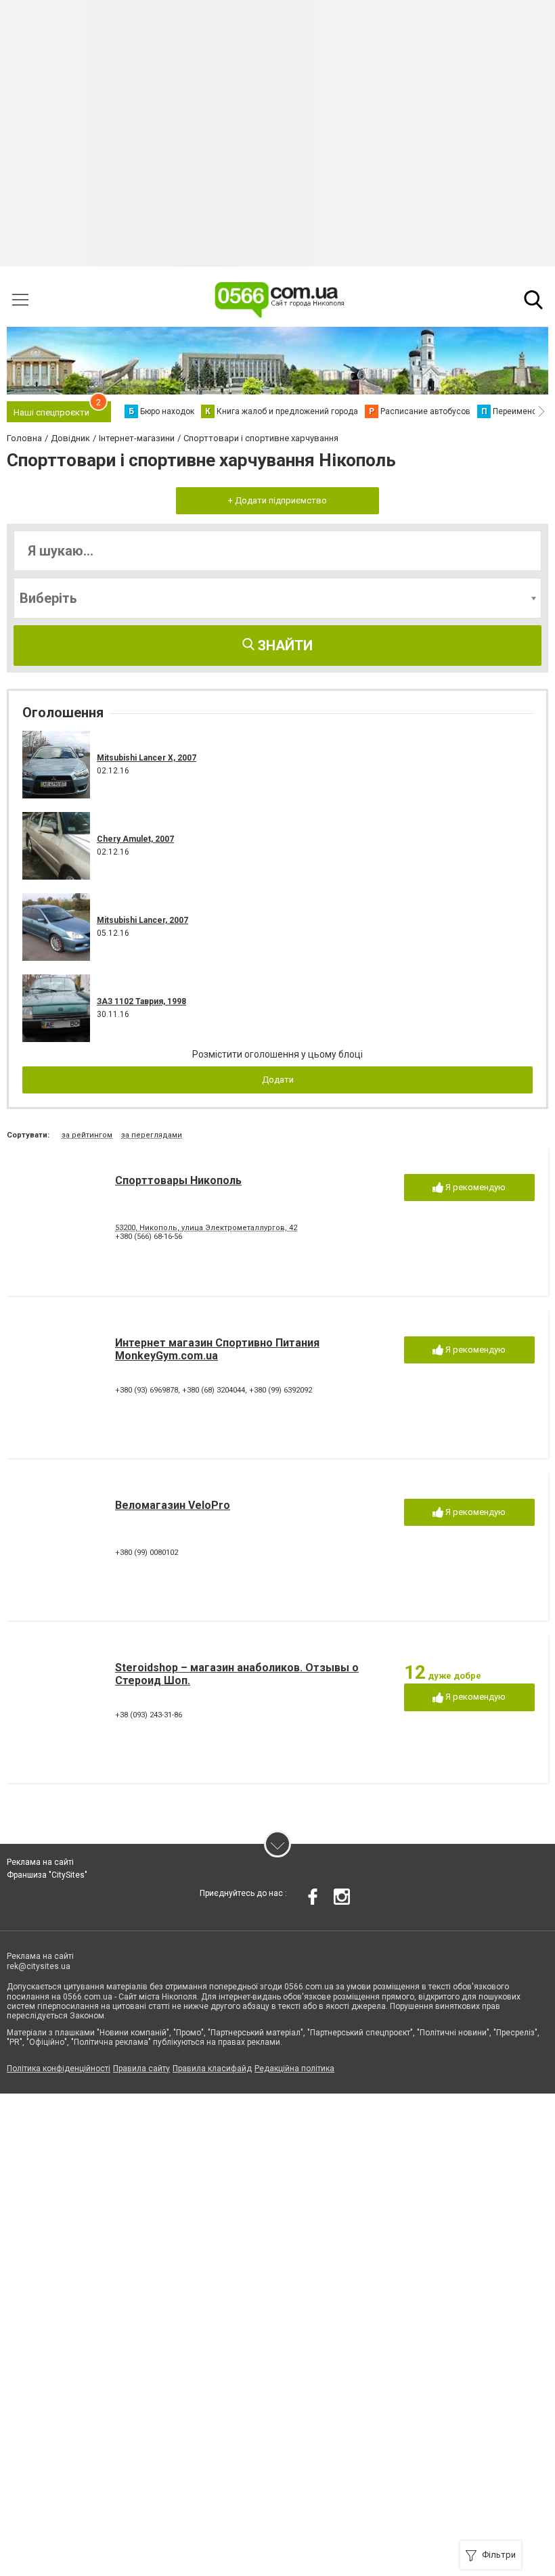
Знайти (284, 646)
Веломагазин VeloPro (173, 1505)
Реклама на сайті (40, 1862)
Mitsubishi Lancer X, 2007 (147, 758)
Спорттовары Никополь (178, 1180)
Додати (278, 1080)
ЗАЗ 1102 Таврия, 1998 (141, 1001)
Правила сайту (141, 2069)
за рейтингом (87, 1135)
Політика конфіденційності (59, 2069)
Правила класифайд (212, 2069)
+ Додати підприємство (277, 500)
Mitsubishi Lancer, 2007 (142, 920)
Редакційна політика (294, 2069)
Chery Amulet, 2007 (135, 839)
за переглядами (152, 1135)
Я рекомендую (474, 1187)
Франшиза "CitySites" (47, 1875)
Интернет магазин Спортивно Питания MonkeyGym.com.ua (217, 1349)
